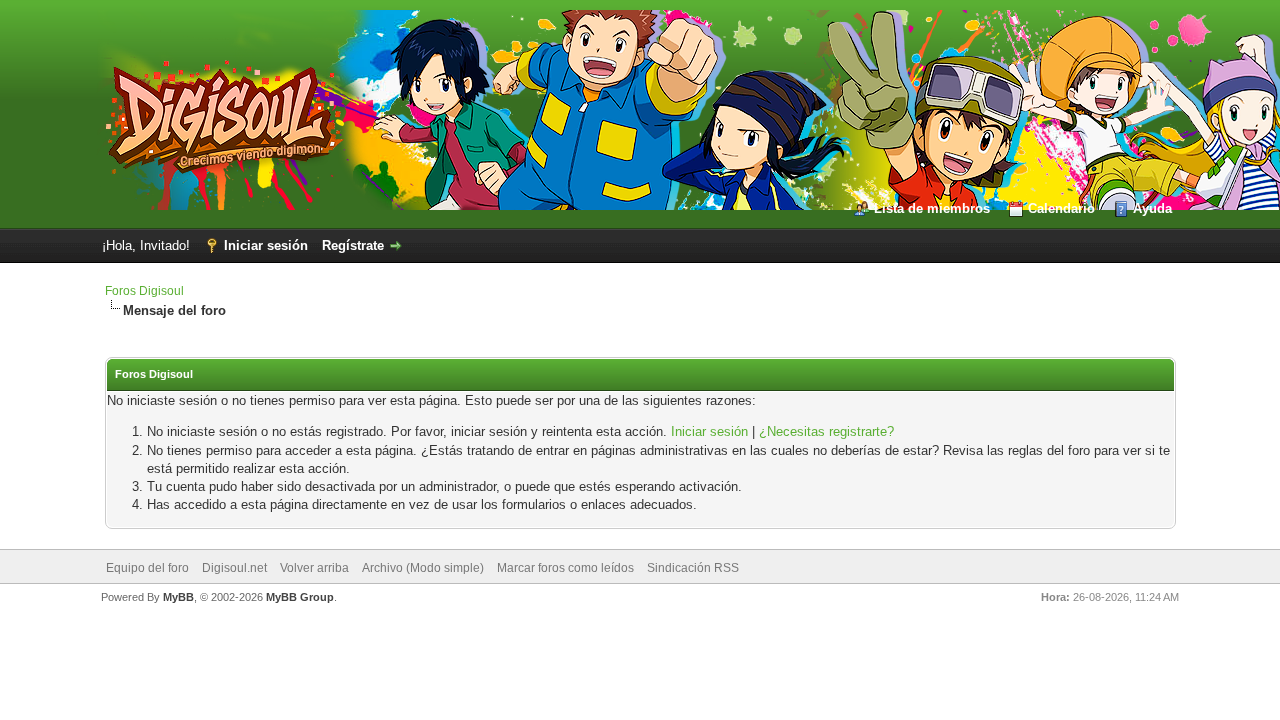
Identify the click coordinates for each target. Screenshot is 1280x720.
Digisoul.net (234, 568)
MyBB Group (300, 597)
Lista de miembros (932, 208)
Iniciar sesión (266, 245)
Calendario (1061, 208)
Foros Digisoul (144, 291)
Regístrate (353, 245)
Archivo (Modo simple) (423, 568)
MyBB (178, 597)
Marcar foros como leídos (565, 568)
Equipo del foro (147, 568)
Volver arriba (314, 568)
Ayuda (1152, 208)
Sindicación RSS (693, 568)
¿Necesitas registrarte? (826, 431)
